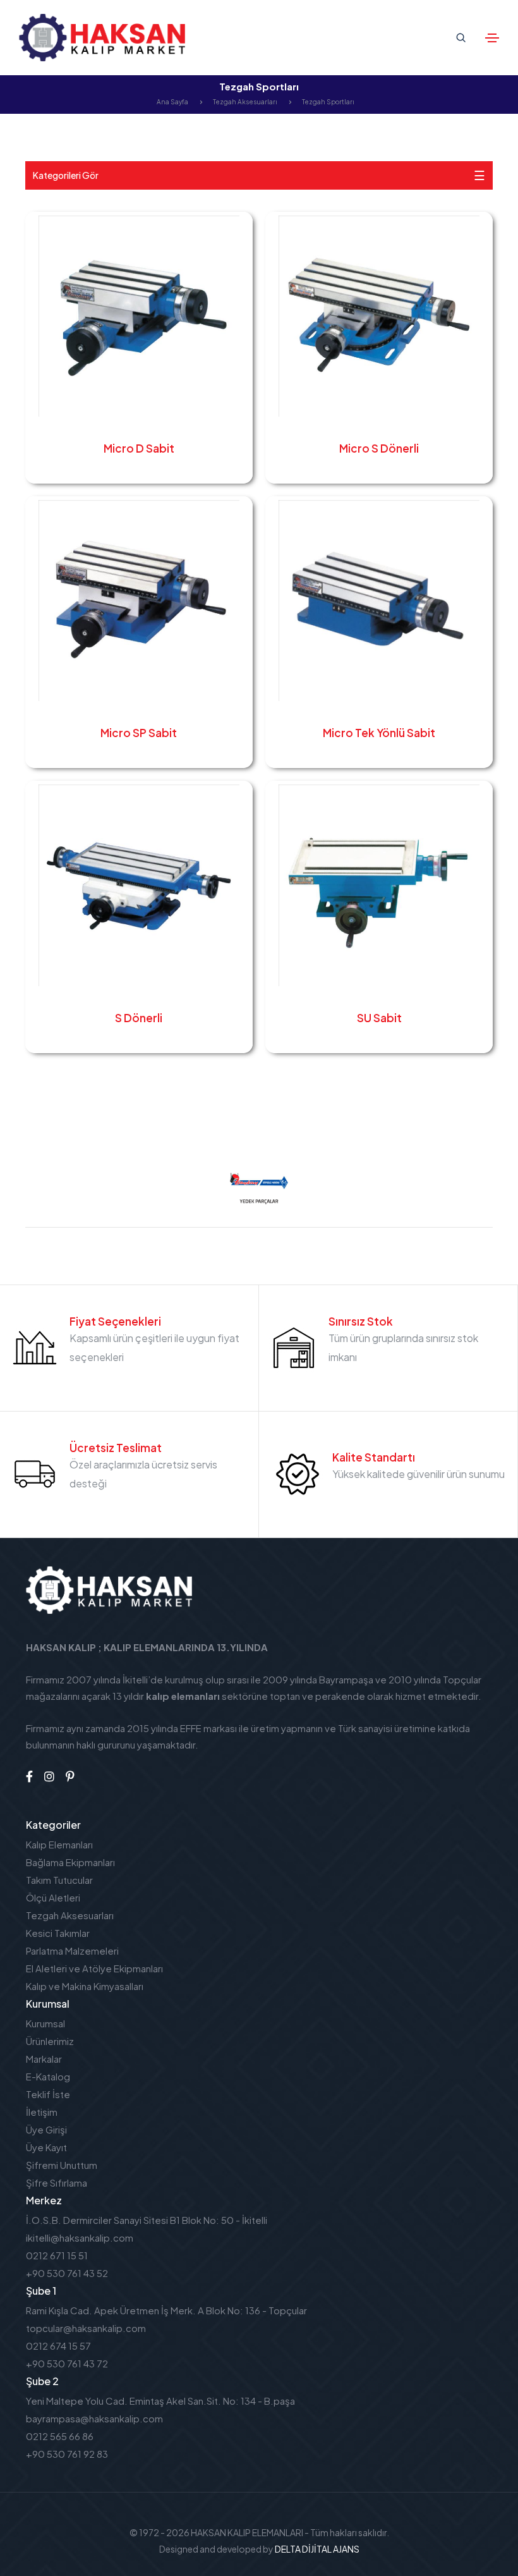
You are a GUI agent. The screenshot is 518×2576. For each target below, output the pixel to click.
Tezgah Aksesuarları (245, 102)
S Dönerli (139, 1018)
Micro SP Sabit (139, 733)
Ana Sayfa (172, 102)
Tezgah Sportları (328, 102)
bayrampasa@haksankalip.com (94, 2418)
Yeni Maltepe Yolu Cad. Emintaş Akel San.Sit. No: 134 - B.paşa (160, 2401)
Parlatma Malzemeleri (72, 1950)
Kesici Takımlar (58, 1933)
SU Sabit (379, 1018)
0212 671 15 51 (57, 2255)
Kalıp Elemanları (59, 1844)
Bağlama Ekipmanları (70, 1862)
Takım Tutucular (59, 1880)
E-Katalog (48, 2076)
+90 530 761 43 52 (67, 2273)
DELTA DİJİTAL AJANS (317, 2549)
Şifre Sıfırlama (57, 2182)
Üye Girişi (46, 2129)
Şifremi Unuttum (62, 2165)
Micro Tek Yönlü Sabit (379, 733)
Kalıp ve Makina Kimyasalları (85, 1986)
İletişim (42, 2112)
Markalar (44, 2059)
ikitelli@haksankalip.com (80, 2237)
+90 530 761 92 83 (67, 2454)
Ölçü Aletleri (53, 1897)
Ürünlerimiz (50, 2041)
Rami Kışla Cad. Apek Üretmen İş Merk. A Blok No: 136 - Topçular (166, 2310)
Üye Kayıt (46, 2147)
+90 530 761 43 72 (67, 2363)
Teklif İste (48, 2094)
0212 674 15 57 (58, 2346)
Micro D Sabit (139, 448)
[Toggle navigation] (492, 38)
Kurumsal (45, 2023)
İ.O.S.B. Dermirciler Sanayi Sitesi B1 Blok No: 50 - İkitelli (147, 2220)
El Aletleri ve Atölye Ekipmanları (94, 1968)
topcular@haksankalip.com (86, 2328)
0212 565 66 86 (60, 2436)
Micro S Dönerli (379, 448)
